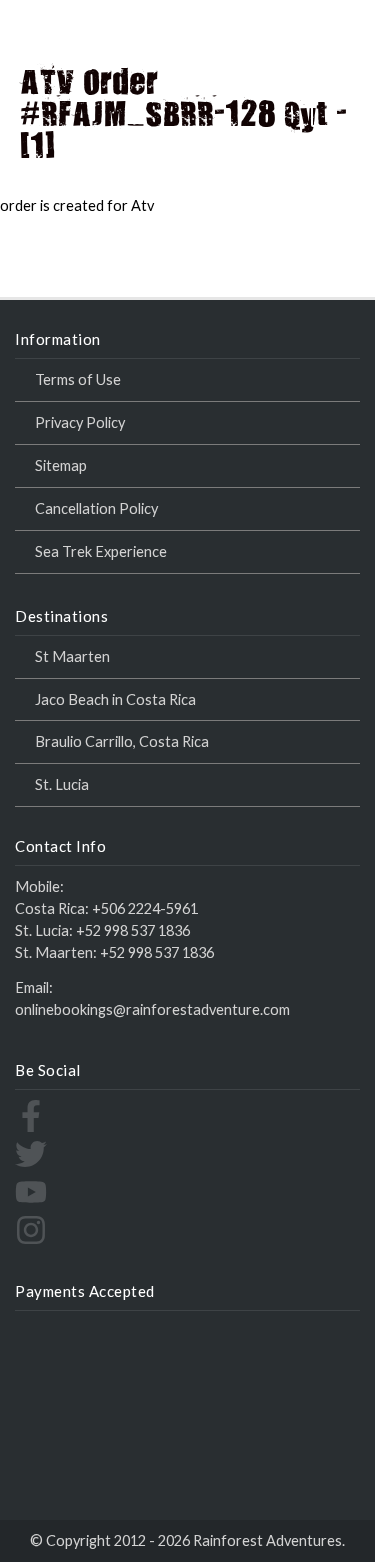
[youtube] (31, 1202)
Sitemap (61, 465)
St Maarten (72, 656)
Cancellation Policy (96, 508)
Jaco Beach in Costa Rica (115, 699)
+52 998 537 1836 (133, 930)
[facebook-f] (31, 1126)
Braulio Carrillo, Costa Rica (122, 741)
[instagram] (31, 1240)
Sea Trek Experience (101, 551)
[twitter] (31, 1164)
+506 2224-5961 (145, 908)
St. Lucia (62, 784)
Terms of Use (78, 379)
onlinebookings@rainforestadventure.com (152, 1009)
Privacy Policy (80, 422)
